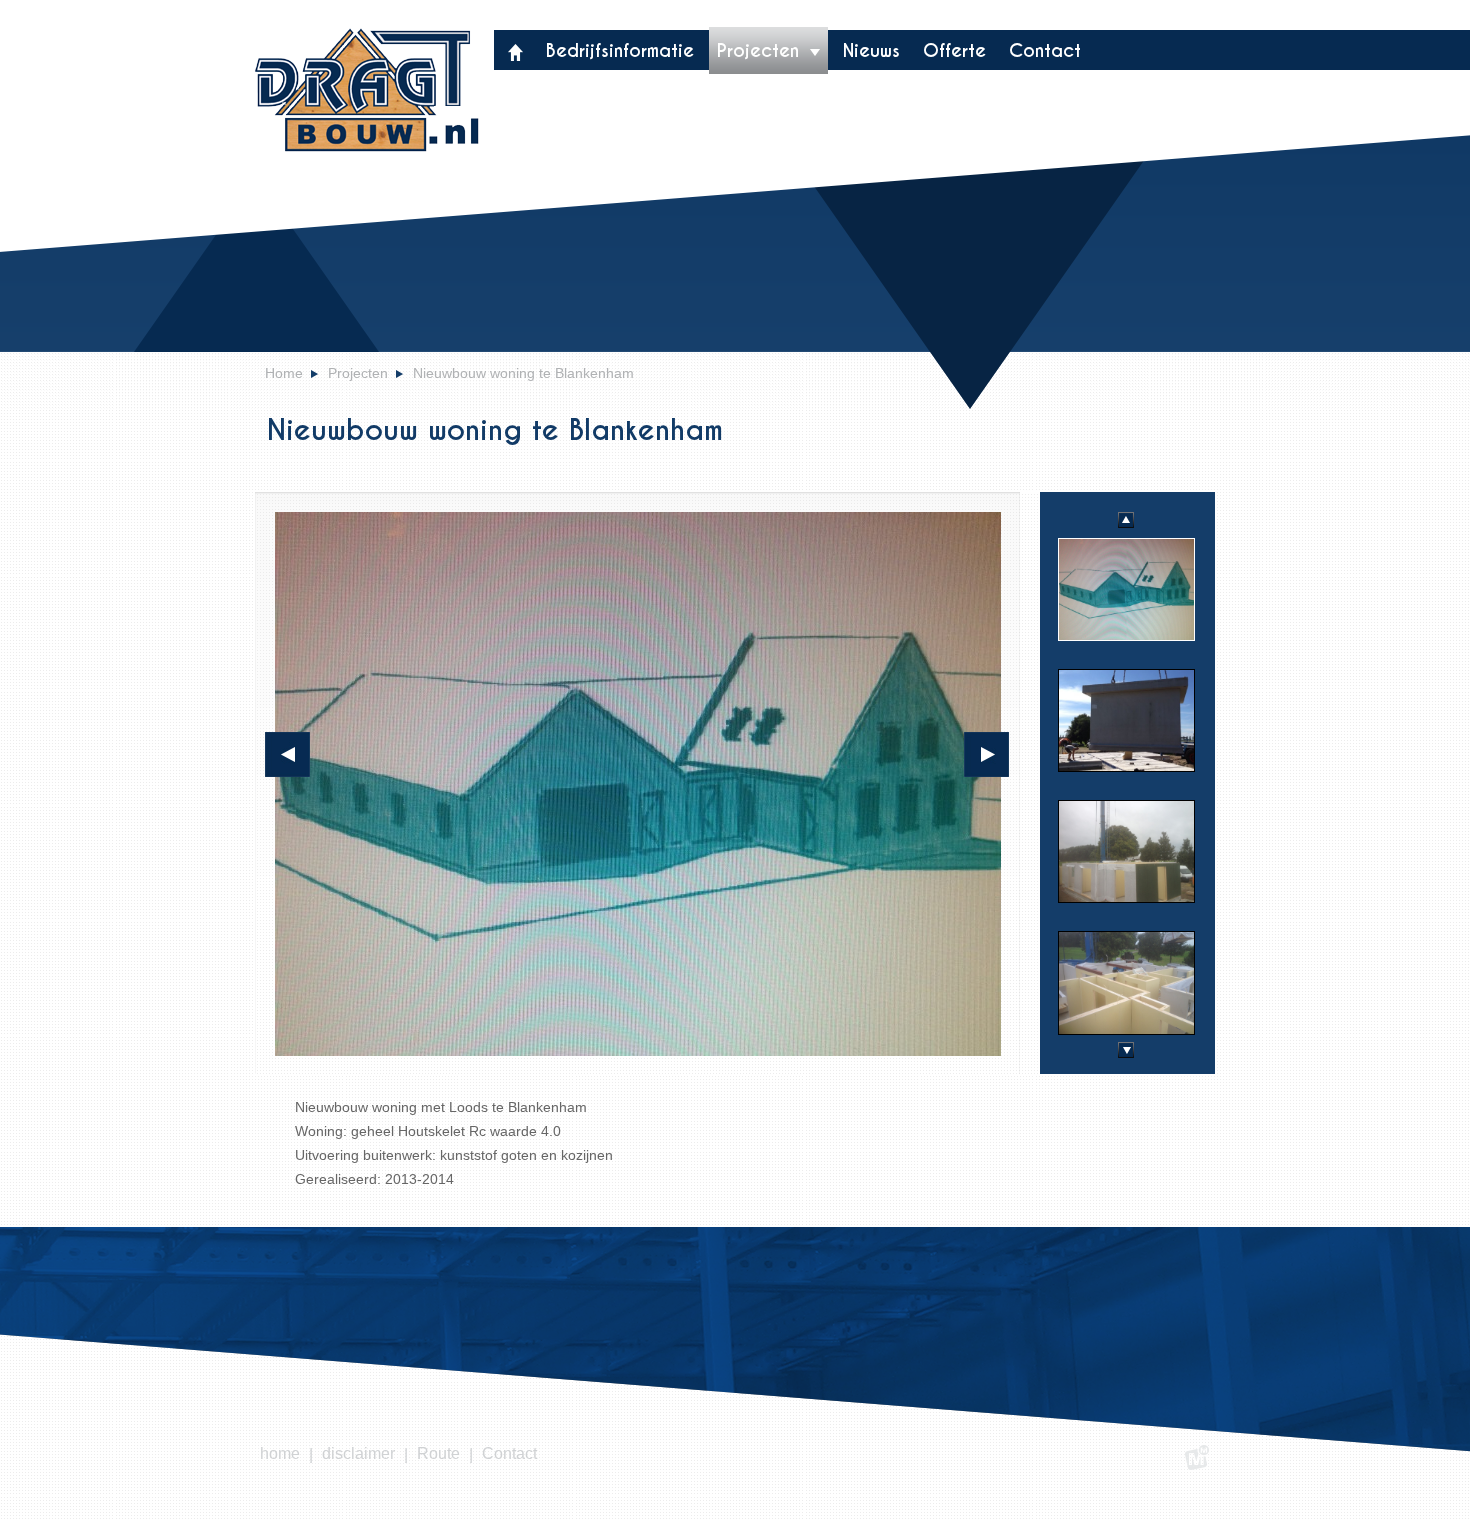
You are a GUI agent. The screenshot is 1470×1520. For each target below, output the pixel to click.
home (280, 1453)
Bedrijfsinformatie (620, 50)
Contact (1045, 50)
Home (284, 373)
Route (438, 1453)
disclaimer (358, 1453)
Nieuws (871, 50)
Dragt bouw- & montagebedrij (366, 90)
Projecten (761, 50)
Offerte (954, 50)
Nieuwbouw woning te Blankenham (523, 373)
